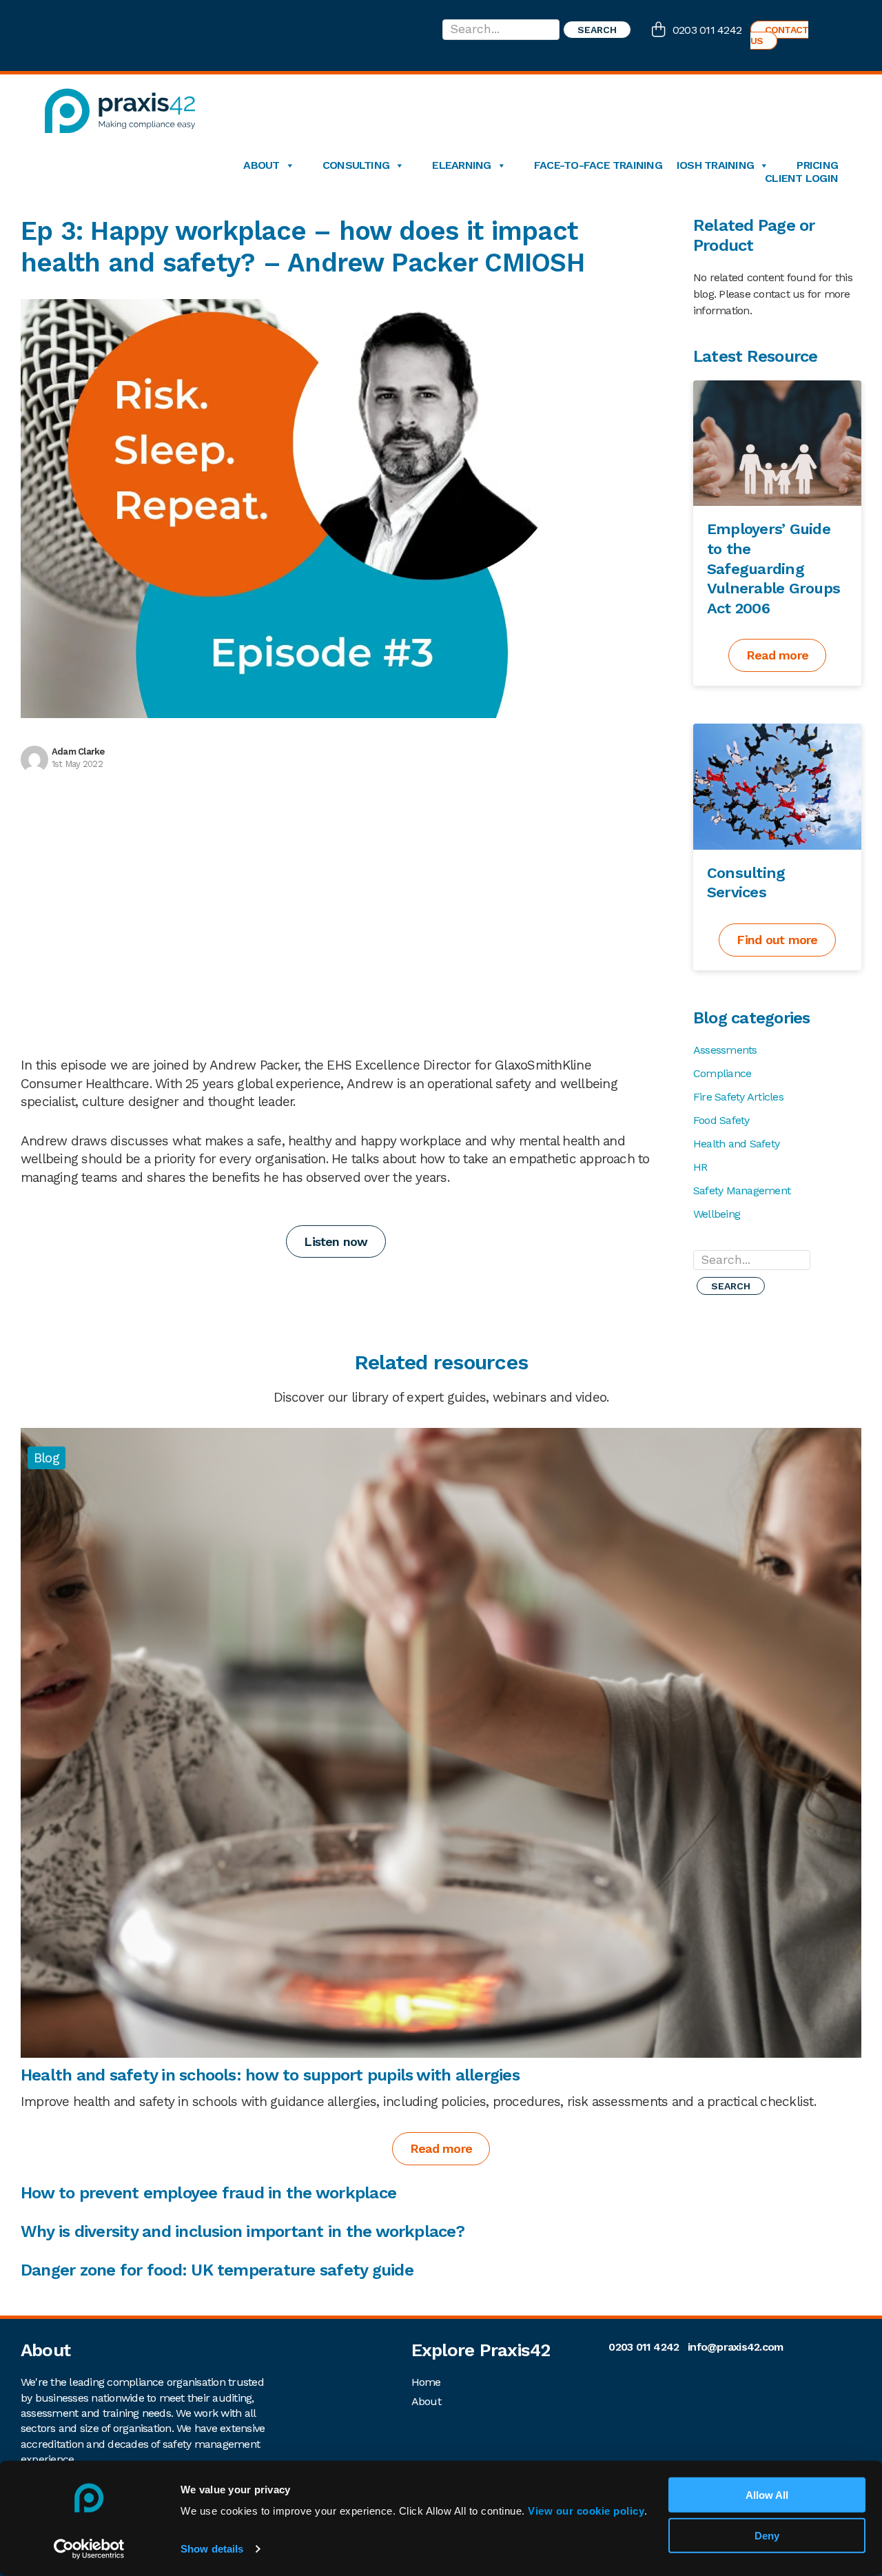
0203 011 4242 (707, 30)
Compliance (722, 1073)
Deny (767, 2536)
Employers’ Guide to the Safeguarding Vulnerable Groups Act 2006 (773, 568)
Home (426, 2382)
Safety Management (742, 1190)
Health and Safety (736, 1144)
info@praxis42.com (735, 2347)
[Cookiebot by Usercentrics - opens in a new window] (89, 2549)
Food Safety (721, 1120)
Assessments (725, 1050)
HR (700, 1167)
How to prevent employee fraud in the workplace (211, 2193)
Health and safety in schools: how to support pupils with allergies (272, 2075)
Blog (47, 1458)
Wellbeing (717, 1214)
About (261, 165)
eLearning (461, 165)
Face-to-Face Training (598, 165)
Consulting (356, 165)
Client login (801, 178)
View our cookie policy (586, 2511)
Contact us (780, 35)
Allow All (767, 2495)
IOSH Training (715, 165)
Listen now (336, 1241)
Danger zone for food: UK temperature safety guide (217, 2270)
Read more (777, 655)
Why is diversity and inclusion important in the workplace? (243, 2231)
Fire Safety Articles (738, 1097)
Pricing (817, 165)
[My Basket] (662, 31)
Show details (212, 2549)
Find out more (777, 940)
